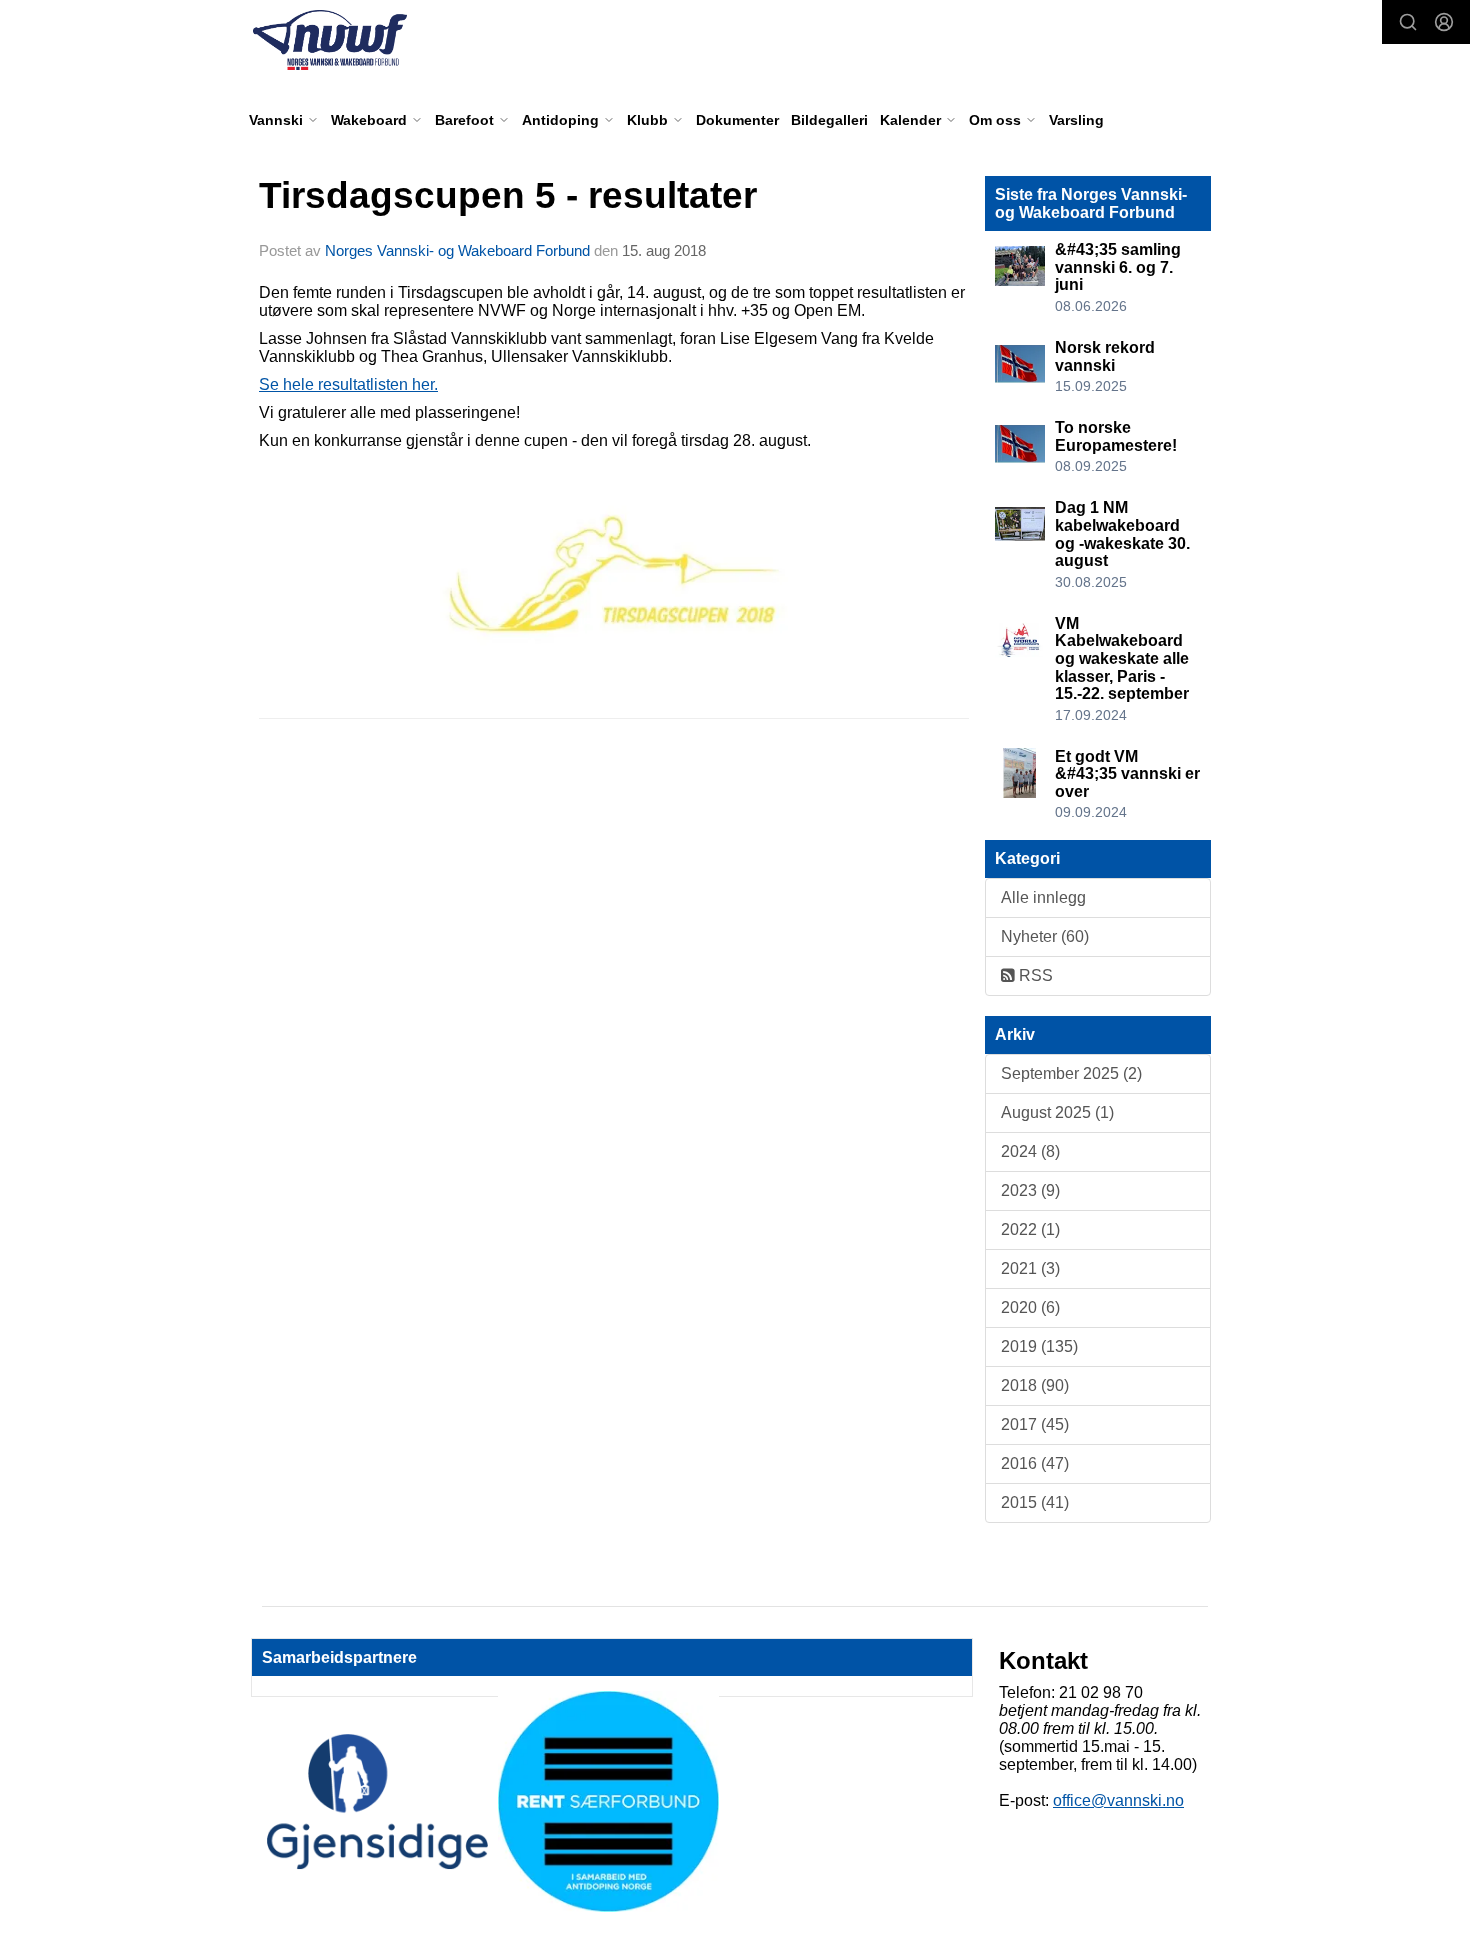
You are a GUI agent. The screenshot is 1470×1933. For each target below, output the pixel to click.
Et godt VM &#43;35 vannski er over (1127, 774)
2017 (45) (1035, 1424)
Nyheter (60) (1045, 936)
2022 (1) (1030, 1229)
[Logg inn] (1444, 22)
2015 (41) (1035, 1502)
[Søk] (1408, 22)
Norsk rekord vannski (1105, 356)
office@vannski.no (1118, 1800)
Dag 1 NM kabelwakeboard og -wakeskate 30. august (1122, 534)
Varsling (1076, 120)
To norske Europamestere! (1116, 436)
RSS (1034, 975)
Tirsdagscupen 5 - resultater (508, 195)
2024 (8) (1030, 1151)
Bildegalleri (829, 120)
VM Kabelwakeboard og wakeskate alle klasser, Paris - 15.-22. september (1122, 658)
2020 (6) (1030, 1307)
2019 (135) (1039, 1346)
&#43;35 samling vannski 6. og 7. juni (1118, 267)
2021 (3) (1030, 1268)
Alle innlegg (1043, 897)
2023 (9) (1030, 1190)
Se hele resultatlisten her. (348, 384)
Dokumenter (737, 120)
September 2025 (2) (1071, 1073)
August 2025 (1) (1057, 1112)
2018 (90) (1035, 1385)
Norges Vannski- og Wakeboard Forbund (457, 250)
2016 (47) (1035, 1463)
